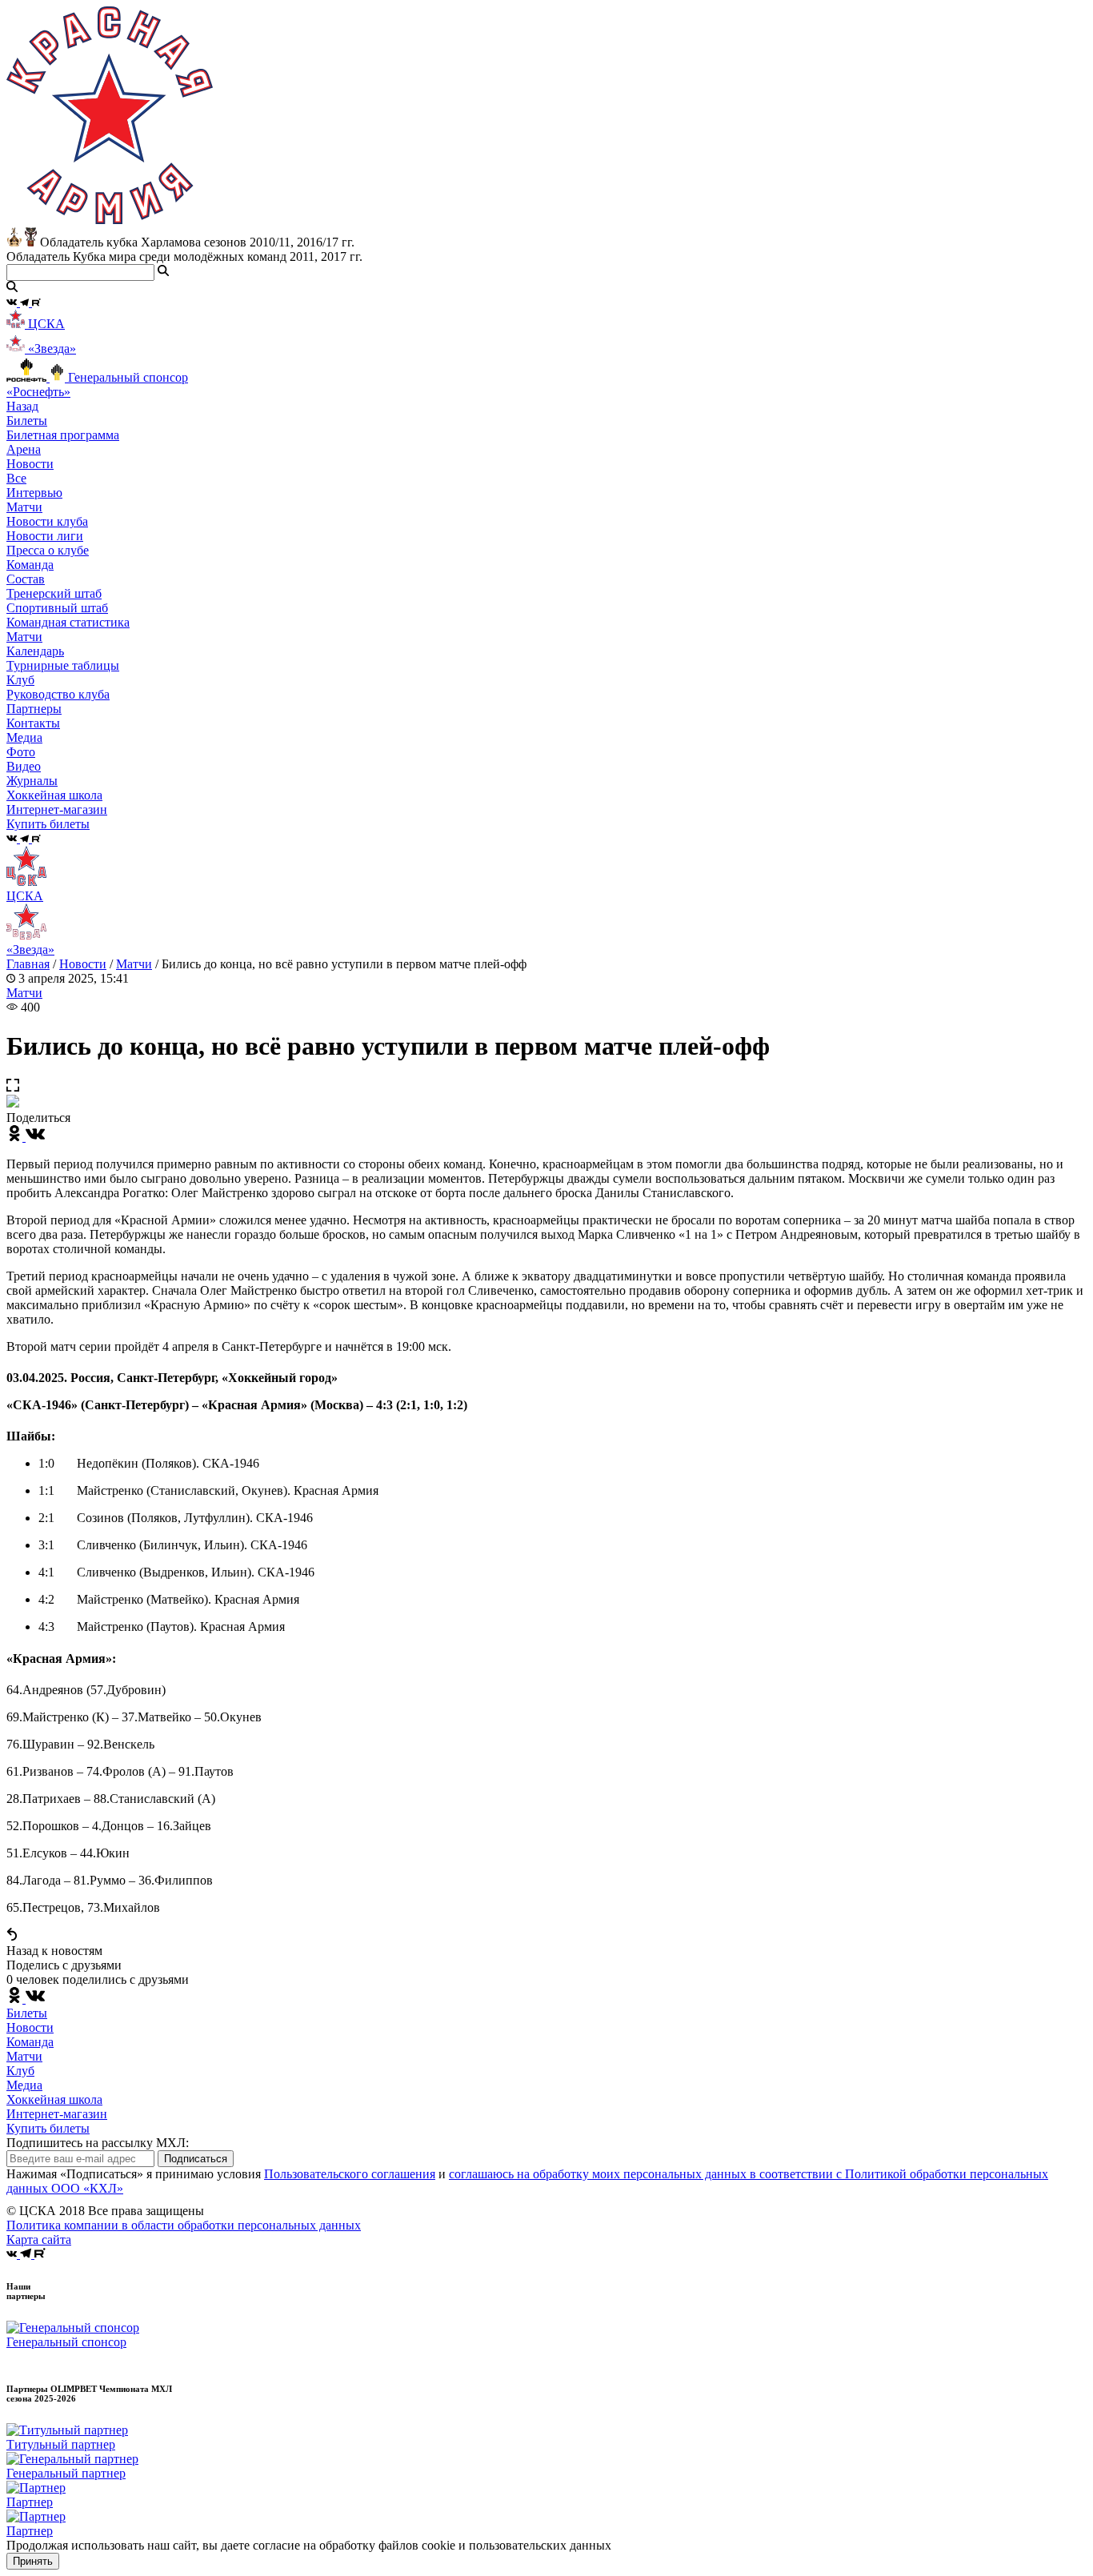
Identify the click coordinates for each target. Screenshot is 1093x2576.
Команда (30, 2042)
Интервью (34, 493)
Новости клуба (47, 521)
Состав (26, 579)
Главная (28, 964)
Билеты (27, 2013)
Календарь (35, 651)
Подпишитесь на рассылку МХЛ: (98, 2143)
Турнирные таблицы (63, 665)
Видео (24, 766)
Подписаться (196, 2159)
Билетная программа (63, 435)
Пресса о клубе (48, 550)
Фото (21, 752)
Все (16, 478)
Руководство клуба (58, 694)
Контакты (33, 723)
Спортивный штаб (57, 608)
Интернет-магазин (57, 2114)
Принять (33, 2561)
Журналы (32, 781)
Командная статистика (68, 622)
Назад (22, 406)
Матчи (24, 507)
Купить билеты (48, 2128)
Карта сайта (39, 2239)
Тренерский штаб (54, 593)
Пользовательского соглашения (350, 2174)
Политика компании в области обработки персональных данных (184, 2225)
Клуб (20, 2071)
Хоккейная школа (54, 2099)
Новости (83, 964)
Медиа (24, 2085)
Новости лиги (45, 536)
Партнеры (34, 709)
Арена (24, 449)
